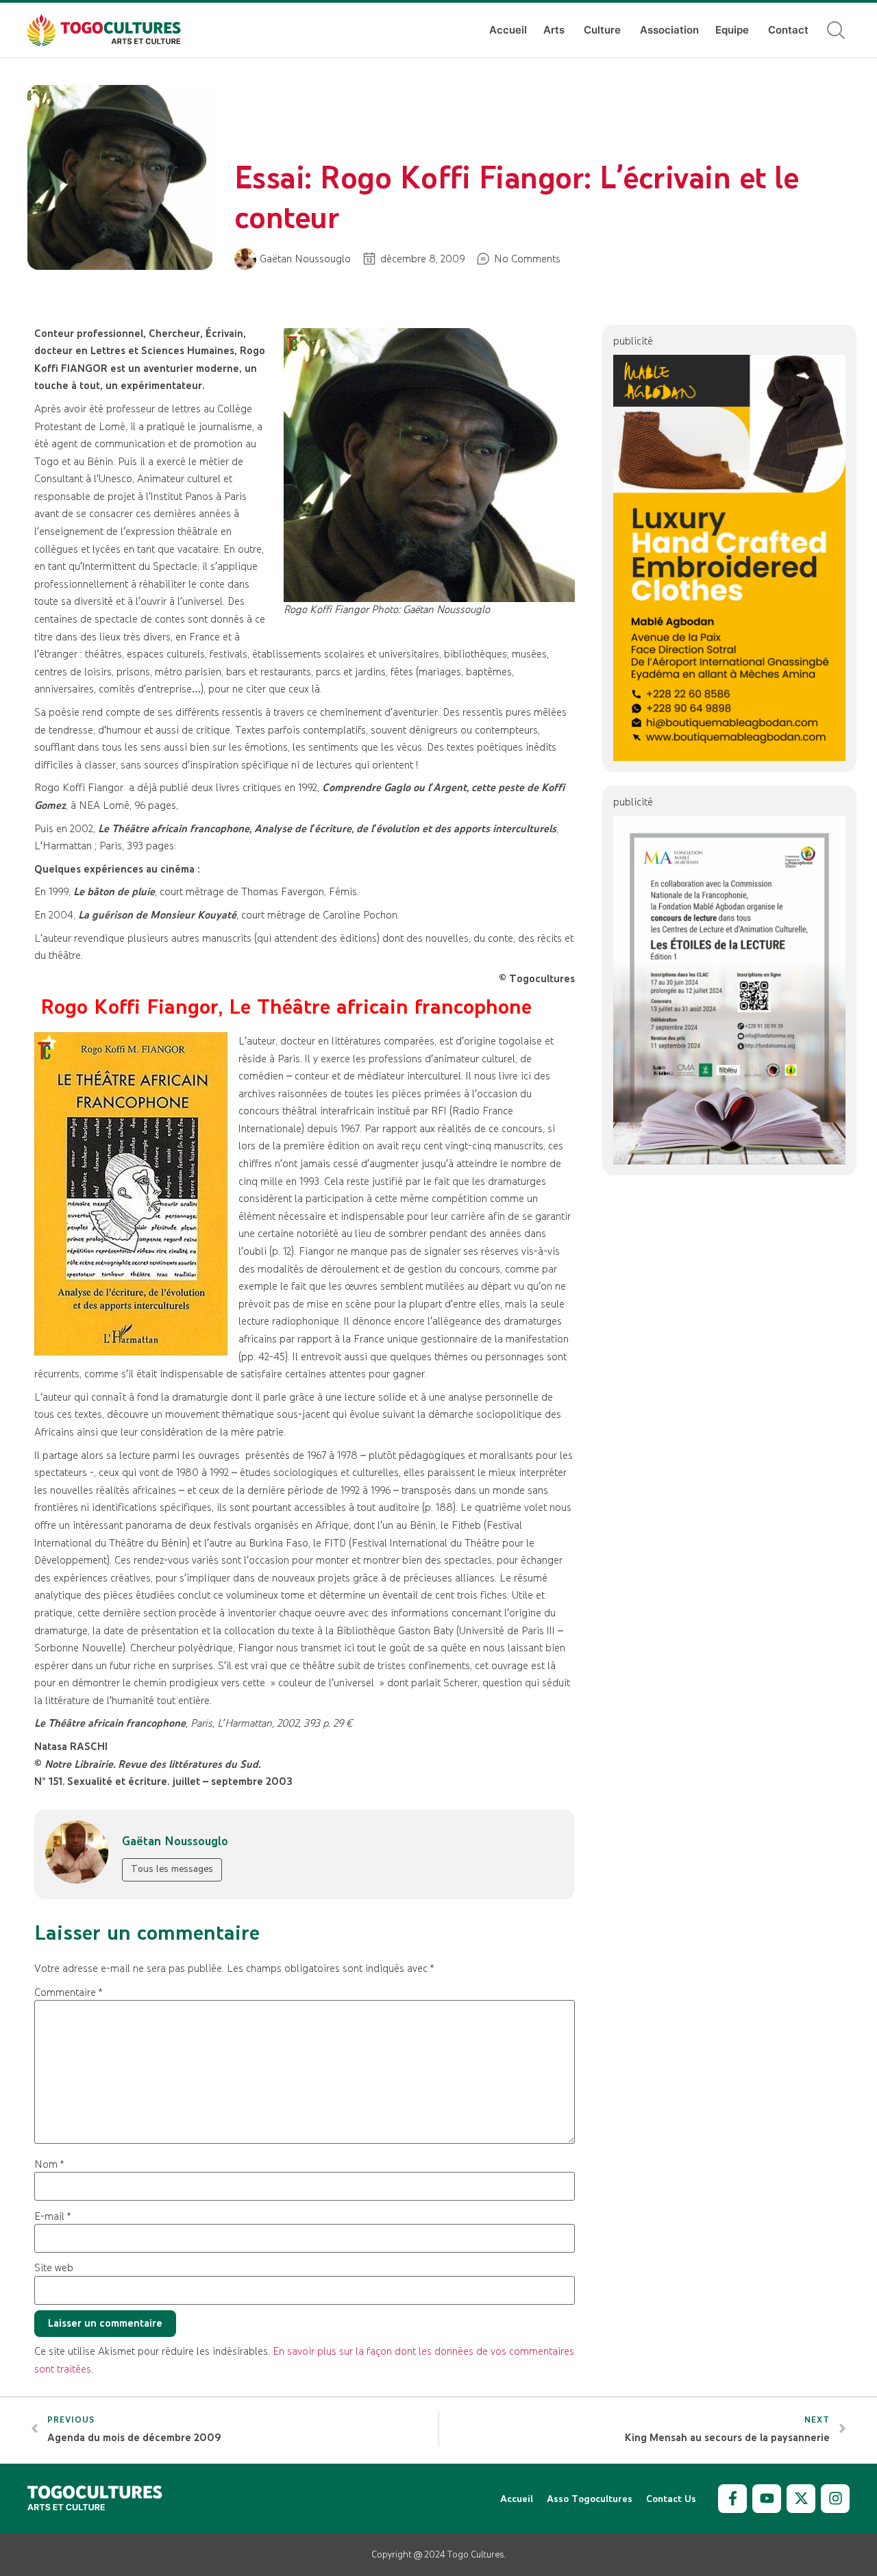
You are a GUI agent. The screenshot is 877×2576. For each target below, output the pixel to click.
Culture (602, 30)
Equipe (732, 30)
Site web (54, 2268)
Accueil (508, 30)
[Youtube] (767, 2499)
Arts (554, 30)
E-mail (52, 2216)
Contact (788, 30)
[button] (836, 30)
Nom (49, 2164)
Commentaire (68, 1992)
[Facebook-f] (732, 2499)
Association (669, 30)
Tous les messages (172, 1868)
